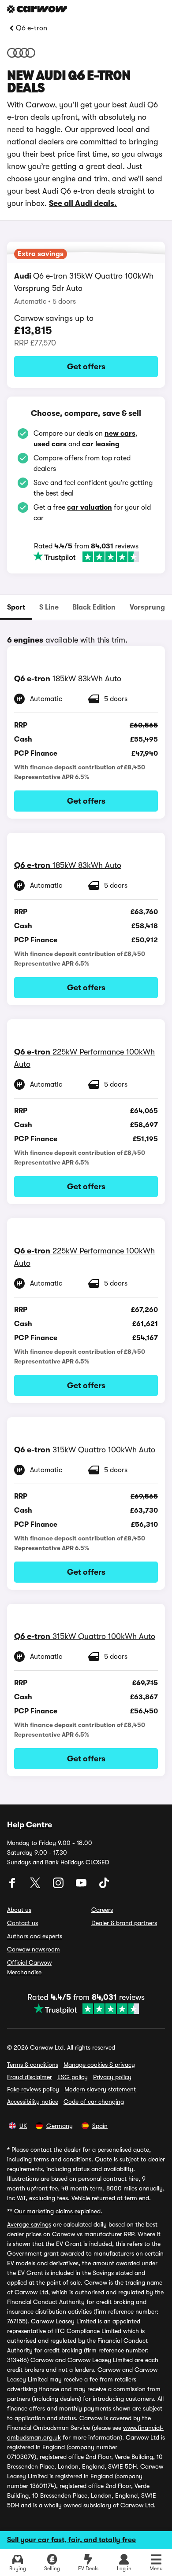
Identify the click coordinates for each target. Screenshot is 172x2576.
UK (23, 2126)
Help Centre (30, 1825)
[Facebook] (13, 1886)
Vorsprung (147, 607)
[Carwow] (37, 9)
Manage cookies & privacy (99, 2065)
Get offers (86, 367)
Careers (102, 1910)
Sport (16, 607)
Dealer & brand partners (124, 1923)
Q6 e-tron (32, 28)
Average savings (29, 2224)
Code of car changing (94, 2102)
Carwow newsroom (34, 1949)
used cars (50, 444)
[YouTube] (82, 1886)
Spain (100, 2126)
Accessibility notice (33, 2102)
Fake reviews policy (33, 2089)
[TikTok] (104, 1886)
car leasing (101, 444)
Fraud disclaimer (30, 2077)
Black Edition (94, 607)
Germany (60, 2126)
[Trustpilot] (86, 557)
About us (19, 1910)
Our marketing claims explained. (58, 2211)
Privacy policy (112, 2077)
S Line (49, 607)
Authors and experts (35, 1936)
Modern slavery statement (100, 2089)
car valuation (90, 507)
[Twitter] (36, 1886)
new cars (120, 434)
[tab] (16, 607)
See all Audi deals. (83, 203)
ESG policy (73, 2077)
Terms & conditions (33, 2065)
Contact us (22, 1923)
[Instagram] (59, 1886)
